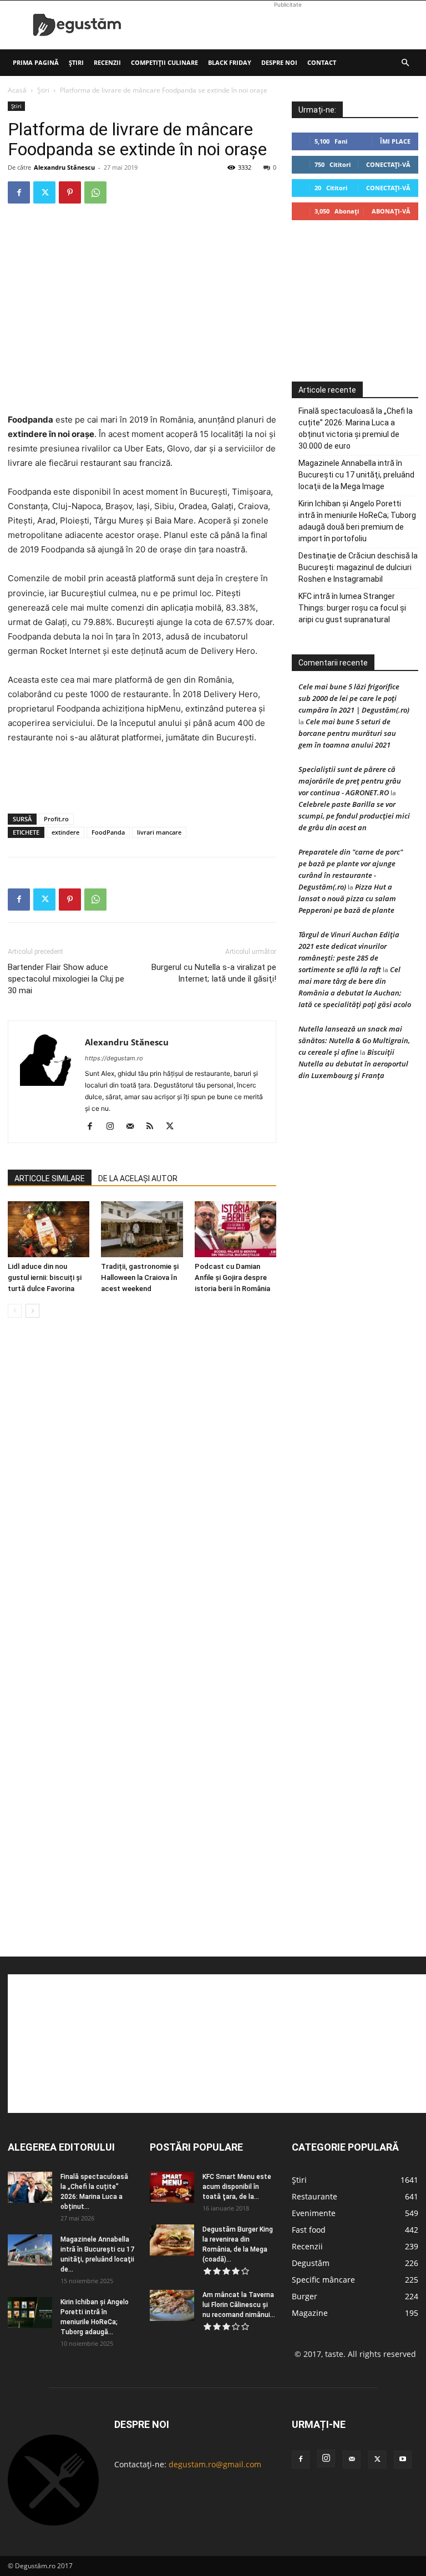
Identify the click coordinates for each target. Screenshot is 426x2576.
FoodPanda (108, 832)
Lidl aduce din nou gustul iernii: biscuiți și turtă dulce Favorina (45, 1277)
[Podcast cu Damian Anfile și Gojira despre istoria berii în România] (235, 1229)
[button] (405, 63)
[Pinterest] (70, 192)
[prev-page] (15, 1311)
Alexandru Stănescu (64, 167)
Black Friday (230, 62)
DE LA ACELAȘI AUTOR (138, 1178)
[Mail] (134, 1127)
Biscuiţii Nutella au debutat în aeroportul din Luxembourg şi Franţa (353, 1064)
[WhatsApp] (95, 192)
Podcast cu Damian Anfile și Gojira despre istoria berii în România (232, 1277)
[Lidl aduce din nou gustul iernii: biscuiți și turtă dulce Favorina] (49, 1229)
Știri (76, 62)
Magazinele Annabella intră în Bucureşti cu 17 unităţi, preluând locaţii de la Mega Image (356, 475)
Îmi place (395, 141)
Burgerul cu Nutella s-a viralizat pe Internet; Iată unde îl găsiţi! (214, 973)
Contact (322, 62)
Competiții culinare (164, 62)
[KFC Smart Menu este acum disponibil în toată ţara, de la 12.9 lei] (172, 2187)
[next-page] (32, 1311)
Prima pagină (36, 62)
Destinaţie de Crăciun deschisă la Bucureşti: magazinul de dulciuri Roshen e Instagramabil (358, 567)
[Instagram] (114, 1127)
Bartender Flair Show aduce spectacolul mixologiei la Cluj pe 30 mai (66, 979)
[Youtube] (403, 2460)
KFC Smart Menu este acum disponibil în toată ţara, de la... (237, 2187)
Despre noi (279, 62)
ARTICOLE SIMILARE (50, 1178)
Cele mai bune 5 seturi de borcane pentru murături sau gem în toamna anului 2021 (347, 733)
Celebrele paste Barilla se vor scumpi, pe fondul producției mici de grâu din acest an (354, 816)
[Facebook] (19, 192)
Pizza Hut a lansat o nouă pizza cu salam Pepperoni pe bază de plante (347, 898)
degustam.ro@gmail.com (215, 2464)
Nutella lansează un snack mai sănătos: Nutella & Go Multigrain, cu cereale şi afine (354, 1040)
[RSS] (154, 1127)
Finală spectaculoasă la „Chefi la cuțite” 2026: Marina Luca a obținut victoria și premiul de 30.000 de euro (356, 428)
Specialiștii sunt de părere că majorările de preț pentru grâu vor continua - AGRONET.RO (350, 781)
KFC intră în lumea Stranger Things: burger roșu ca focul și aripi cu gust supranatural (352, 608)
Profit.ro (56, 819)
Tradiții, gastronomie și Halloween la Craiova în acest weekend (140, 1277)
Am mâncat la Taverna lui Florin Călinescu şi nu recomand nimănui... (239, 2305)
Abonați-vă (391, 211)
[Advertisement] (288, 25)
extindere (65, 832)
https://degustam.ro (114, 1058)
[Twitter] (44, 192)
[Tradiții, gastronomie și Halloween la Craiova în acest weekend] (142, 1229)
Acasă (17, 90)
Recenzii (107, 62)
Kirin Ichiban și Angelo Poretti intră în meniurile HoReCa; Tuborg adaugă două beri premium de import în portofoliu (357, 521)
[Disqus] (142, 1495)
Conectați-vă (388, 164)
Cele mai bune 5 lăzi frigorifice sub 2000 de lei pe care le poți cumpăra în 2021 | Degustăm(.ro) (354, 698)
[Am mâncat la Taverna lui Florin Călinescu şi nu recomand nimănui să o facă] (172, 2305)
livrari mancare (159, 832)
